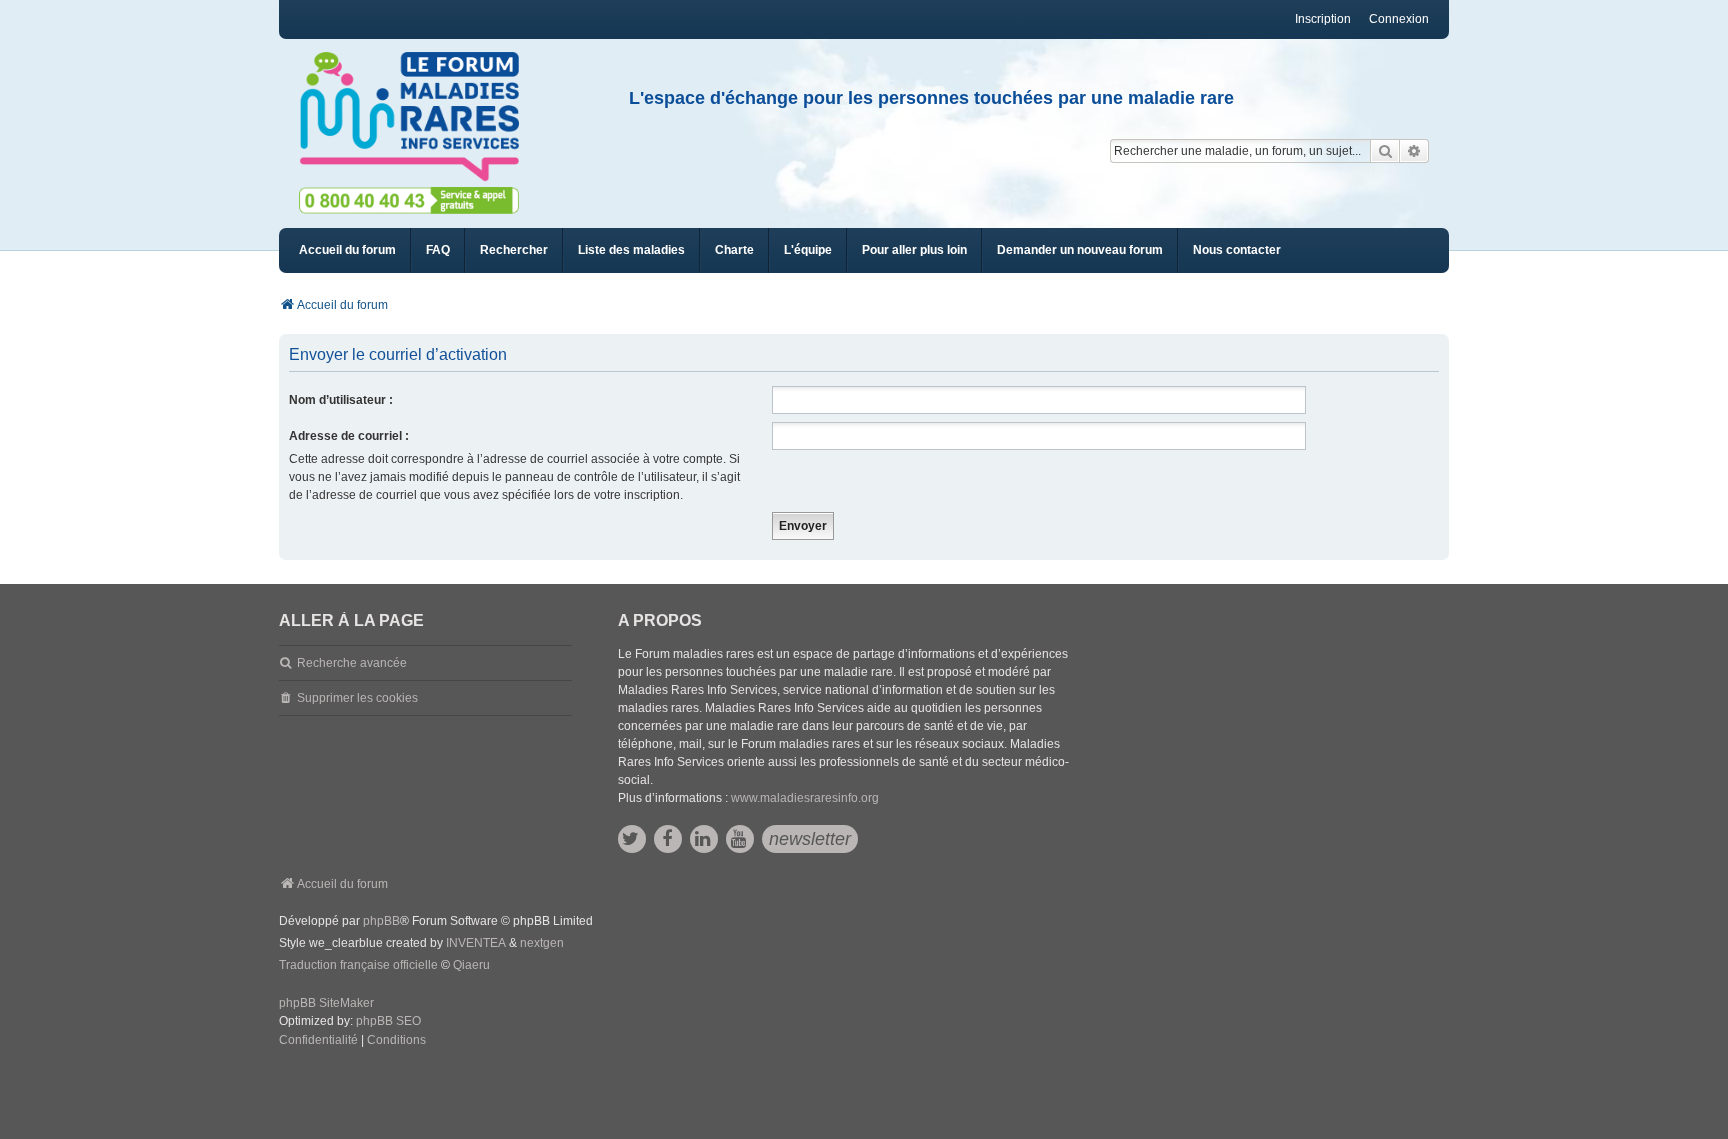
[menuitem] (631, 250)
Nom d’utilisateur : (341, 400)
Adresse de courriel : (349, 436)
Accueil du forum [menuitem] (347, 250)
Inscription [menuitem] (1323, 19)
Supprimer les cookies (357, 698)
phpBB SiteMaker (326, 1003)
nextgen (542, 943)
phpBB (381, 921)
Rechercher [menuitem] (514, 250)
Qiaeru (471, 965)
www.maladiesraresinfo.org (805, 798)
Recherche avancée (352, 663)
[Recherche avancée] (1414, 151)
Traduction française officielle (358, 965)
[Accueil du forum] (418, 117)
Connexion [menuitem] (1399, 19)
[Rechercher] (1385, 151)
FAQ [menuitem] (438, 250)
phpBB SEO (388, 1021)
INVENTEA (476, 943)
